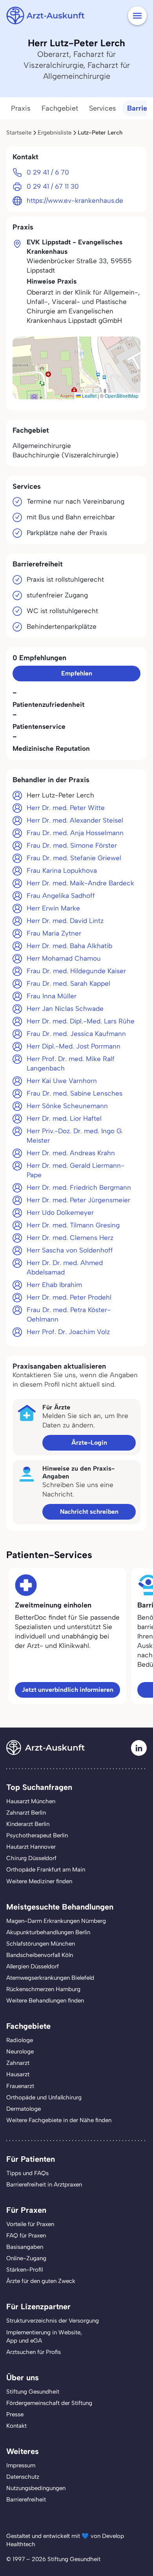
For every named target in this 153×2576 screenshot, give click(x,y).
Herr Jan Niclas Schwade (65, 1009)
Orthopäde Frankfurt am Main (46, 1870)
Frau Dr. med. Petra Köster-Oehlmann (69, 1314)
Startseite (19, 133)
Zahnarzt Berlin (26, 1813)
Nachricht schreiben (89, 1512)
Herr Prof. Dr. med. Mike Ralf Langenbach (71, 1063)
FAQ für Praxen (26, 2236)
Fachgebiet (60, 108)
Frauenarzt (20, 2086)
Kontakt (16, 2426)
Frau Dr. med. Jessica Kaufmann (76, 1034)
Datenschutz (23, 2477)
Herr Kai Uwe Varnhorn (62, 1081)
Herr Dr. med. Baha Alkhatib (69, 946)
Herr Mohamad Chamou (64, 958)
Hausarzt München (31, 1801)
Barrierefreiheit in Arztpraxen (44, 2185)
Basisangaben (25, 2247)
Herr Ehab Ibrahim (54, 1285)
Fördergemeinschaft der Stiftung (49, 2403)
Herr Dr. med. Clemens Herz (70, 1238)
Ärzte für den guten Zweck (41, 2281)
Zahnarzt (18, 2063)
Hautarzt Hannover (31, 1847)
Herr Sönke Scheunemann (67, 1106)
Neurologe (20, 2052)
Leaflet (89, 396)
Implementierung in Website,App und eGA (44, 2337)
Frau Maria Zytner (54, 933)
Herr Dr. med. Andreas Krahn (71, 1153)
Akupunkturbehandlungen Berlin (48, 1932)
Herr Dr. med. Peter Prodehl (69, 1297)
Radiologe (20, 2040)
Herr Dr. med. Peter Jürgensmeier (78, 1200)
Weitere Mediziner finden (39, 1881)
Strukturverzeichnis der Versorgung (53, 2321)
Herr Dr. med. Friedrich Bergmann (79, 1187)
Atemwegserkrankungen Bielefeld (50, 1978)
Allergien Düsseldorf (33, 1966)
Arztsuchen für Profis (34, 2352)
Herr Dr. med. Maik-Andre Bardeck (80, 883)
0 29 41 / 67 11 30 (53, 186)
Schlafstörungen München (41, 1944)
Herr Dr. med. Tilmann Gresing (73, 1225)
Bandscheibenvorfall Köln (40, 1955)
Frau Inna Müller (52, 996)
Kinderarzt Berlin (28, 1824)
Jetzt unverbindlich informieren (67, 1690)
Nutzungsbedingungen (36, 2488)
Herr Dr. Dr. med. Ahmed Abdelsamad (65, 1267)
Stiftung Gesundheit (33, 2392)
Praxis (21, 108)
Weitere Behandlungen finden (45, 2001)
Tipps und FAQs (27, 2173)
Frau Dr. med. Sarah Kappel (68, 983)
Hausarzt (18, 2074)
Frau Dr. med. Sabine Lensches (75, 1093)
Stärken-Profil (25, 2270)
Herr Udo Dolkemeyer (60, 1212)
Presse (15, 2414)
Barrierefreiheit (26, 2500)
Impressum (21, 2465)
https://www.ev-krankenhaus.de (75, 200)
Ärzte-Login (89, 1443)
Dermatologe (24, 2109)
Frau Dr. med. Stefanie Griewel (74, 858)
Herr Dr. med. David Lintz (65, 921)
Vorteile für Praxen (30, 2224)
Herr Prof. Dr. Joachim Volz (68, 1332)
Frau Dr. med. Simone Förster (72, 845)
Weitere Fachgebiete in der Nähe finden (59, 2120)
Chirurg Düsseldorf (31, 1858)
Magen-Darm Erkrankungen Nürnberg (56, 1921)
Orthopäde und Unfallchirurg (44, 2097)
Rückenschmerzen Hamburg (43, 1989)
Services (103, 108)
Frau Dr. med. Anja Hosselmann (75, 833)
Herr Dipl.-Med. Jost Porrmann (74, 1046)
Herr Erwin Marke (53, 908)
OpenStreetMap (122, 396)
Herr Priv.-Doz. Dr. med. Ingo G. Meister (75, 1136)
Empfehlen (77, 673)
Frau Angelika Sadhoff (61, 896)
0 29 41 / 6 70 (48, 172)
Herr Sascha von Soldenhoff (70, 1250)
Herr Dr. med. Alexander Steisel (75, 820)
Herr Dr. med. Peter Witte (66, 808)
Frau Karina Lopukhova (62, 870)
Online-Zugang (26, 2258)
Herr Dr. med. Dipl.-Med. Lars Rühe (81, 1021)
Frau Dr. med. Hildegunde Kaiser (76, 971)
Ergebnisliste (55, 133)
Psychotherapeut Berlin (37, 1835)
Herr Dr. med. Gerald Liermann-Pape (76, 1170)
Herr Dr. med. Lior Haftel (64, 1118)
